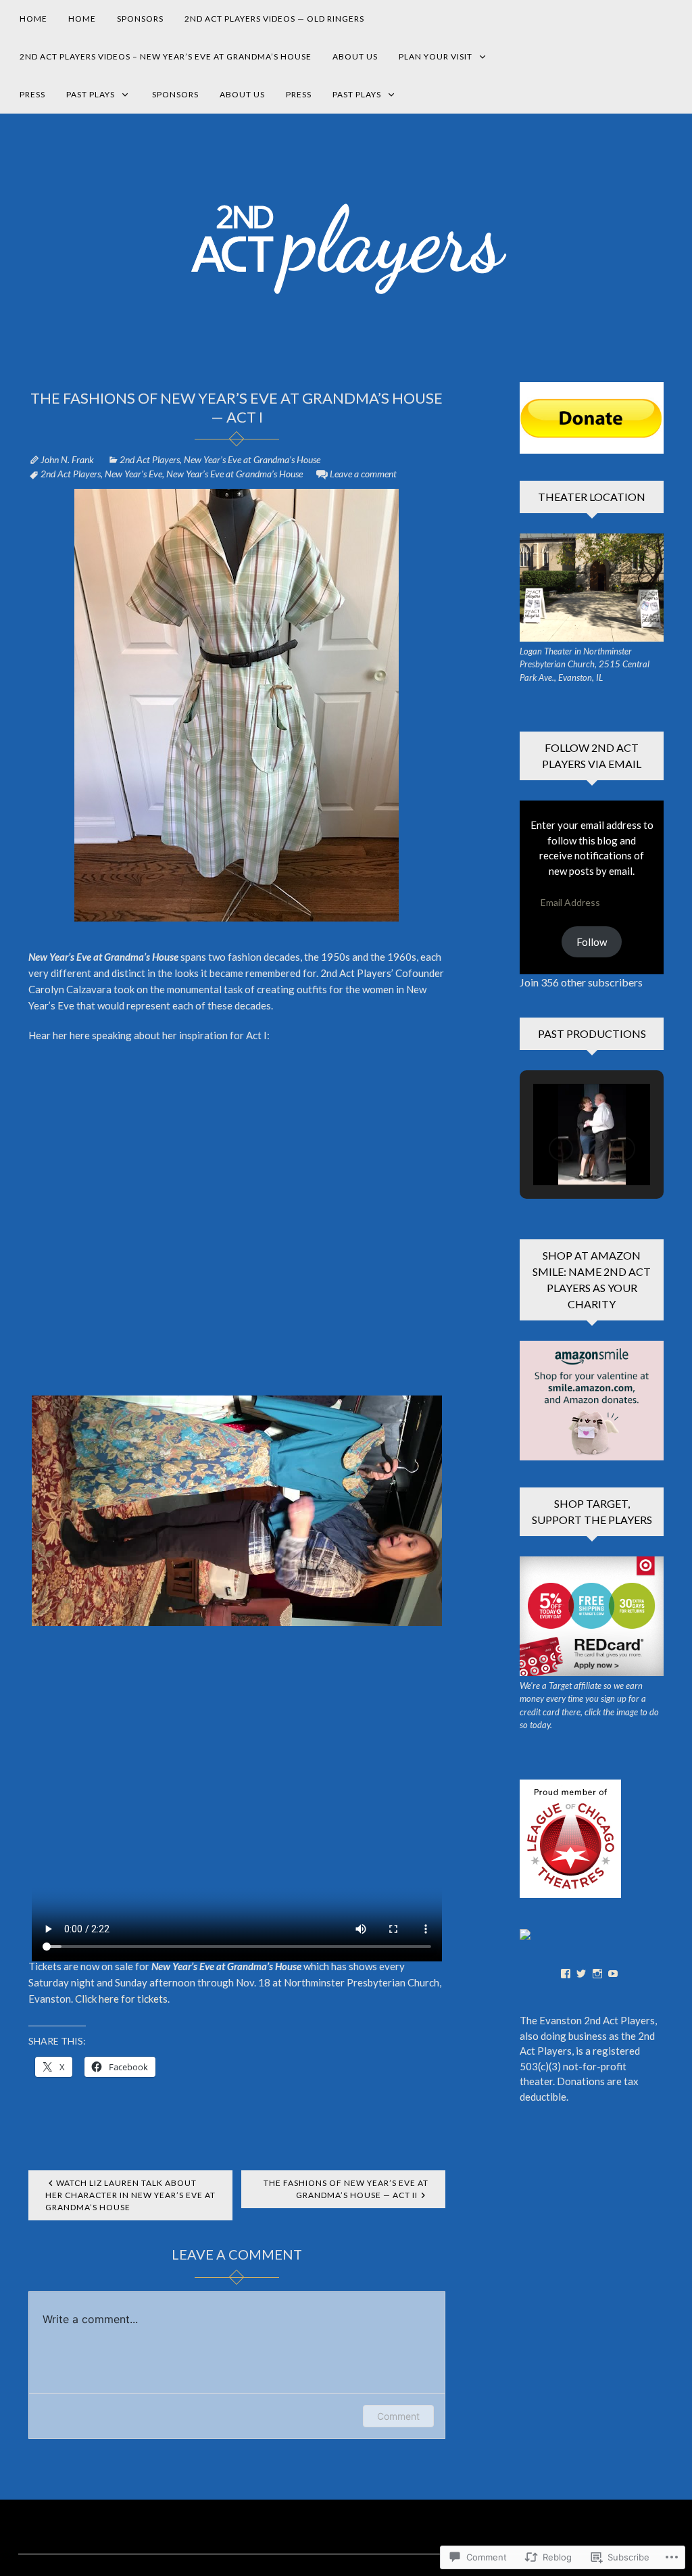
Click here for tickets (121, 1999)
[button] (561, 1149)
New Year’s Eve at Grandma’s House (252, 459)
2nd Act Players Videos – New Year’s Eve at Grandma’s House (166, 56)
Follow (592, 942)
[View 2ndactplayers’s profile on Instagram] (597, 1974)
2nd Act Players (150, 459)
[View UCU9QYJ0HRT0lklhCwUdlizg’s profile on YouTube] (613, 1974)
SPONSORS (140, 19)
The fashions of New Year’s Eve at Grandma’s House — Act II (346, 2189)
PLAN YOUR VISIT (436, 56)
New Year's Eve (133, 474)
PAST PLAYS (91, 94)
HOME (33, 19)
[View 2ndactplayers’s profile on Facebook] (566, 1974)
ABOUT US (355, 56)
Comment (398, 2416)
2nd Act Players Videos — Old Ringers (274, 19)
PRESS (32, 94)
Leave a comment (363, 474)
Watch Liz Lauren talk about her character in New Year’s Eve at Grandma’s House (130, 2195)
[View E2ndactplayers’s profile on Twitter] (581, 1974)
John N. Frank (67, 459)
